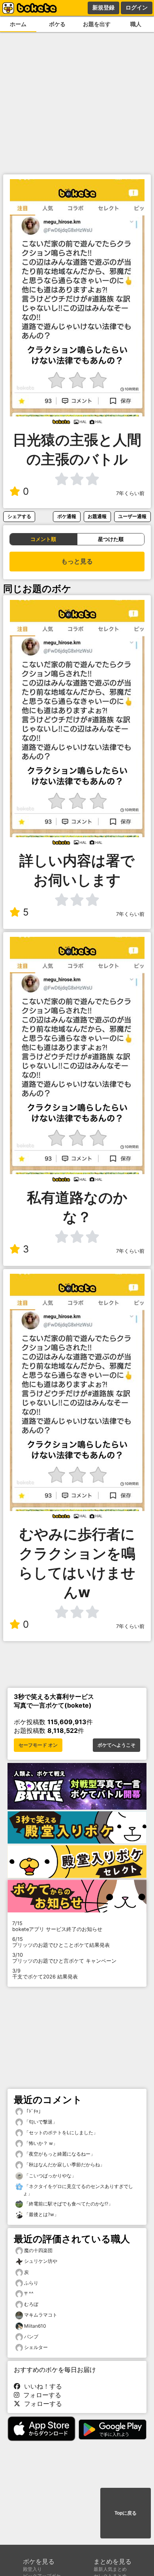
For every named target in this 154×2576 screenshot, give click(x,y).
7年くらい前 (130, 493)
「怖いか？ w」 (40, 2143)
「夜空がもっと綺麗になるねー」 (59, 2154)
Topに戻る (126, 2513)
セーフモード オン (38, 1745)
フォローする (40, 2395)
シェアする (19, 516)
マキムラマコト (41, 2315)
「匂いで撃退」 (40, 2122)
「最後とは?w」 (41, 2214)
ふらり (31, 2283)
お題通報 (97, 516)
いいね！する (41, 2386)
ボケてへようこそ (116, 1745)
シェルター (36, 2347)
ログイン (137, 8)
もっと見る (77, 561)
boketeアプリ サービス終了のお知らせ (57, 1926)
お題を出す (97, 24)
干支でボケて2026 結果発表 (45, 1974)
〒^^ (29, 2293)
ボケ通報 (67, 516)
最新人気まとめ (110, 2569)
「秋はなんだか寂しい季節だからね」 (64, 2165)
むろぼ (31, 2304)
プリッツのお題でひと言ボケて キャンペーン (64, 1958)
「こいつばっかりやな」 (50, 2176)
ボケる (57, 24)
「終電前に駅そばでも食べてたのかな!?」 (68, 2204)
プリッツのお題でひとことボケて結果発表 (61, 1942)
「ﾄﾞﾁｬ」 (33, 2111)
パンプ (31, 2337)
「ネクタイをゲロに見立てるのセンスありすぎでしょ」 (78, 2190)
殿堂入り (32, 2569)
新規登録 (103, 8)
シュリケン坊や (41, 2261)
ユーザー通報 (132, 516)
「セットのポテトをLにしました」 (60, 2132)
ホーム (18, 24)
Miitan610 (35, 2326)
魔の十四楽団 (38, 2250)
